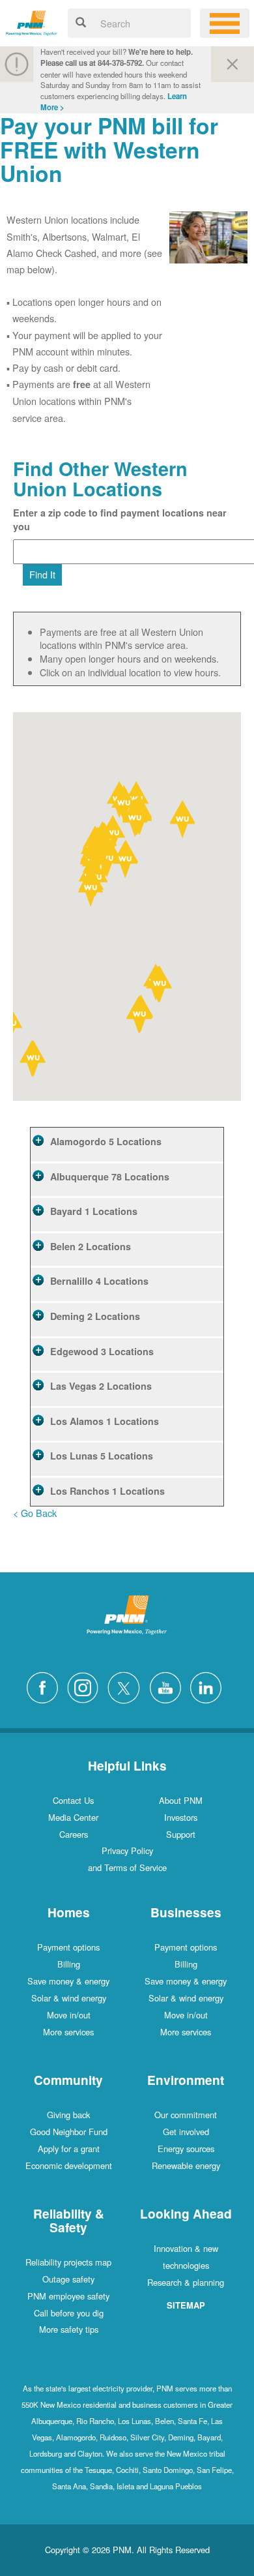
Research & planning (186, 2282)
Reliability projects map (68, 2262)
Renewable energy (186, 2165)
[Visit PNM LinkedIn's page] (209, 1686)
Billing (69, 1964)
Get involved (186, 2132)
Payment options (68, 1947)
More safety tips (69, 2329)
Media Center (73, 1817)
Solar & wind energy (69, 1998)
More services (68, 2032)
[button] (140, 1016)
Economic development (69, 2165)
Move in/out (69, 2015)
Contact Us (73, 1800)
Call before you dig (69, 2313)
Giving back (68, 2115)
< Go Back (35, 1513)
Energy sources (186, 2149)
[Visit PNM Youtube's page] (169, 1686)
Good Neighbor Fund (69, 2132)
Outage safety (68, 2279)
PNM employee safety (68, 2296)
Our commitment (186, 2115)
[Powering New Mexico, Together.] (32, 21)
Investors (181, 1817)
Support (181, 1834)
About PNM (181, 1800)
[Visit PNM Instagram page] (86, 1686)
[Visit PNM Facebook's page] (46, 1686)
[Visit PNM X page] (127, 1686)
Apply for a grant (69, 2149)
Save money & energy (68, 1981)
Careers (74, 1834)
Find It (42, 574)
